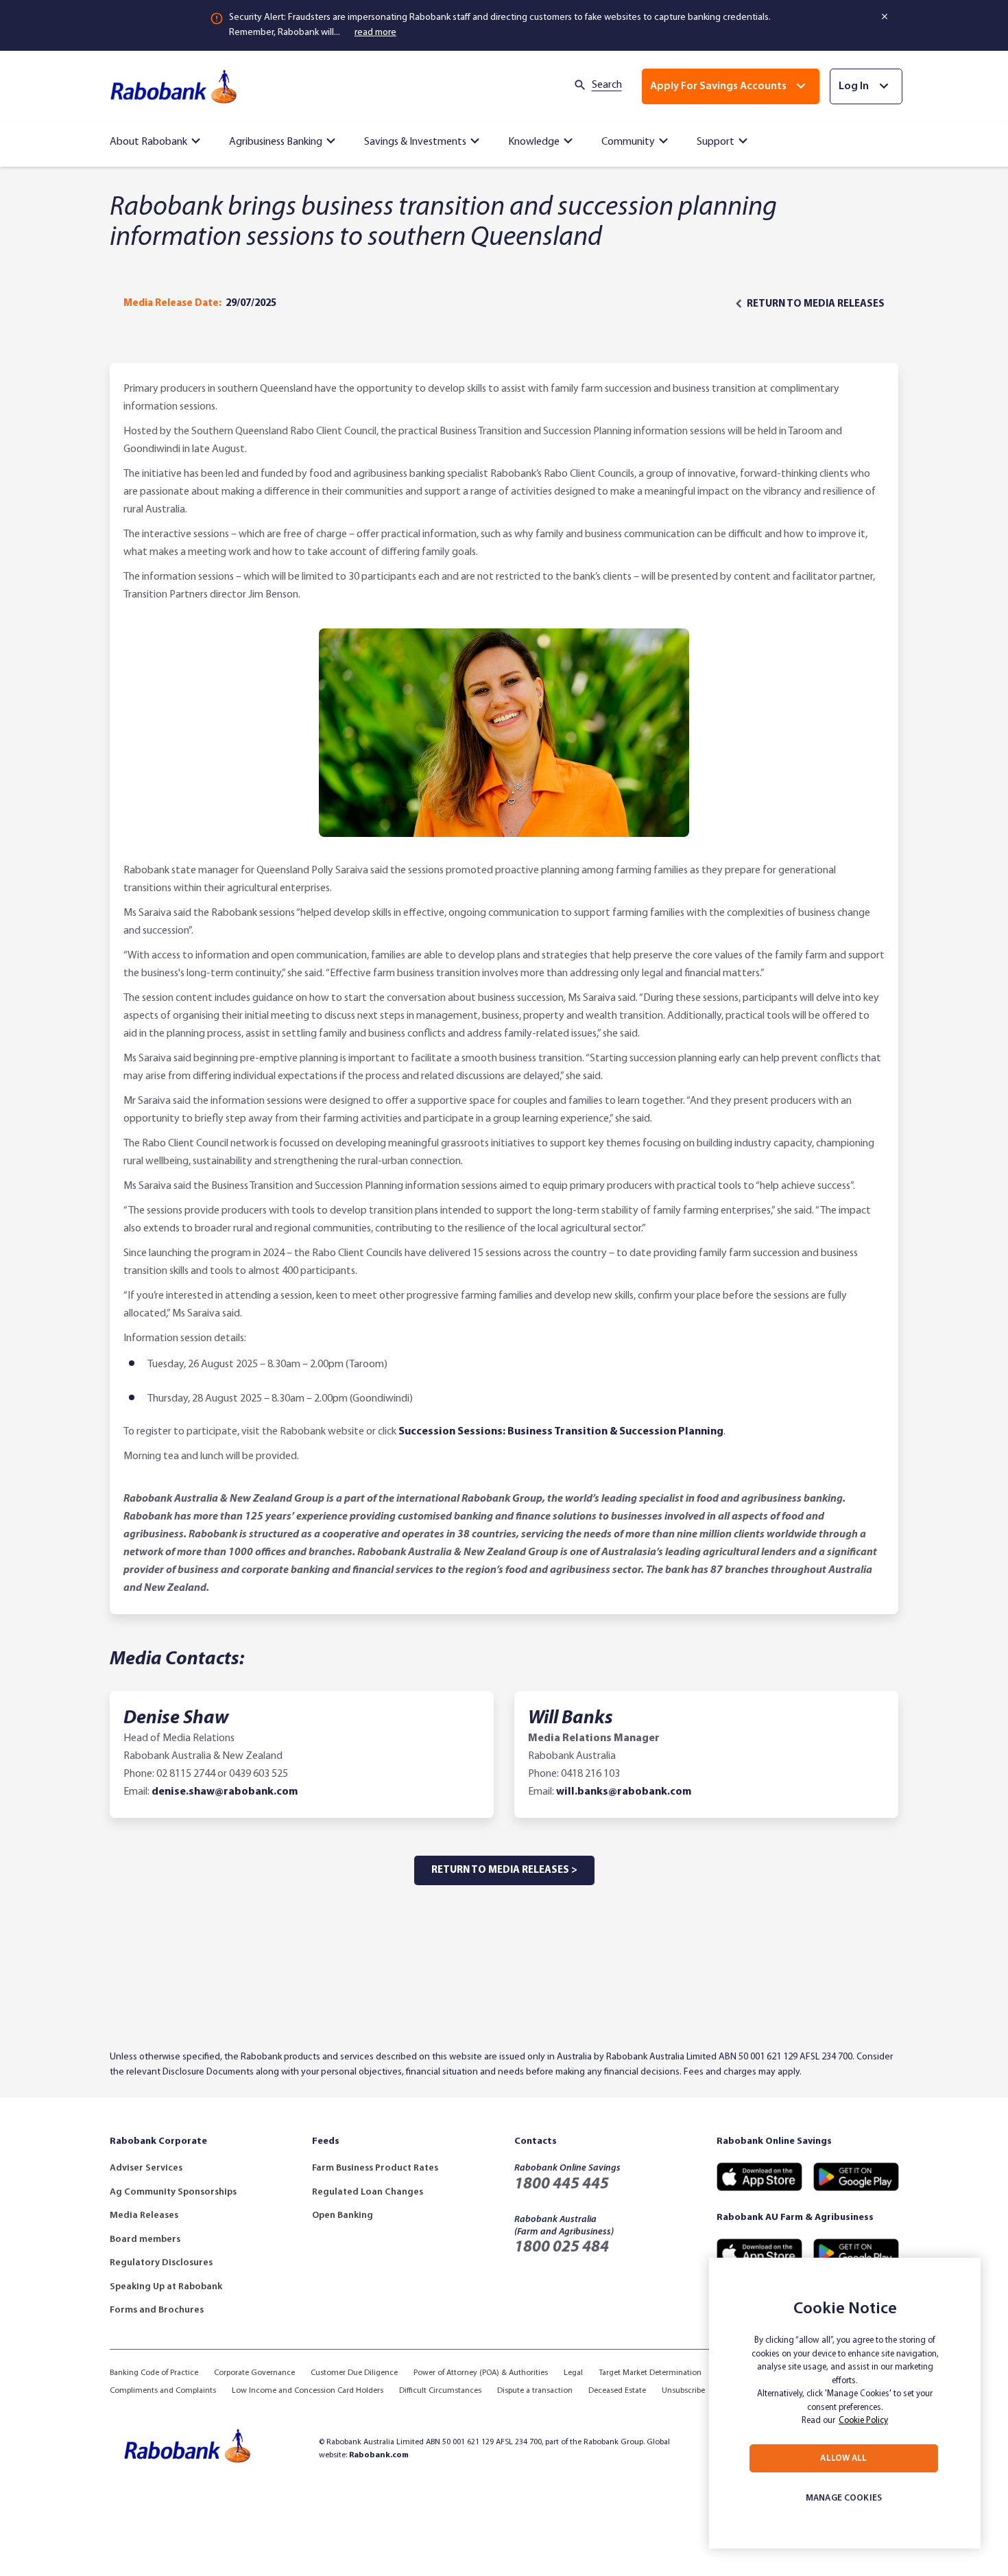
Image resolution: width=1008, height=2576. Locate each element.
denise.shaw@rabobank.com (225, 1792)
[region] (845, 2403)
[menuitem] (157, 139)
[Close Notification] (886, 16)
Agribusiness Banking (276, 142)
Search (607, 85)
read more (375, 33)
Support (716, 142)
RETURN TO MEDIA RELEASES (816, 304)
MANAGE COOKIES (844, 2498)
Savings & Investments (415, 142)
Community (628, 142)
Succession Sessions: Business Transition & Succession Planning (561, 1432)
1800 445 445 (562, 2184)
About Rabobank (148, 142)
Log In (854, 86)
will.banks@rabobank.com (624, 1792)
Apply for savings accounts (718, 86)
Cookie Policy (863, 2421)
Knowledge (534, 142)
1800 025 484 (562, 2247)
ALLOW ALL (843, 2458)
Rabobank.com (379, 2455)
